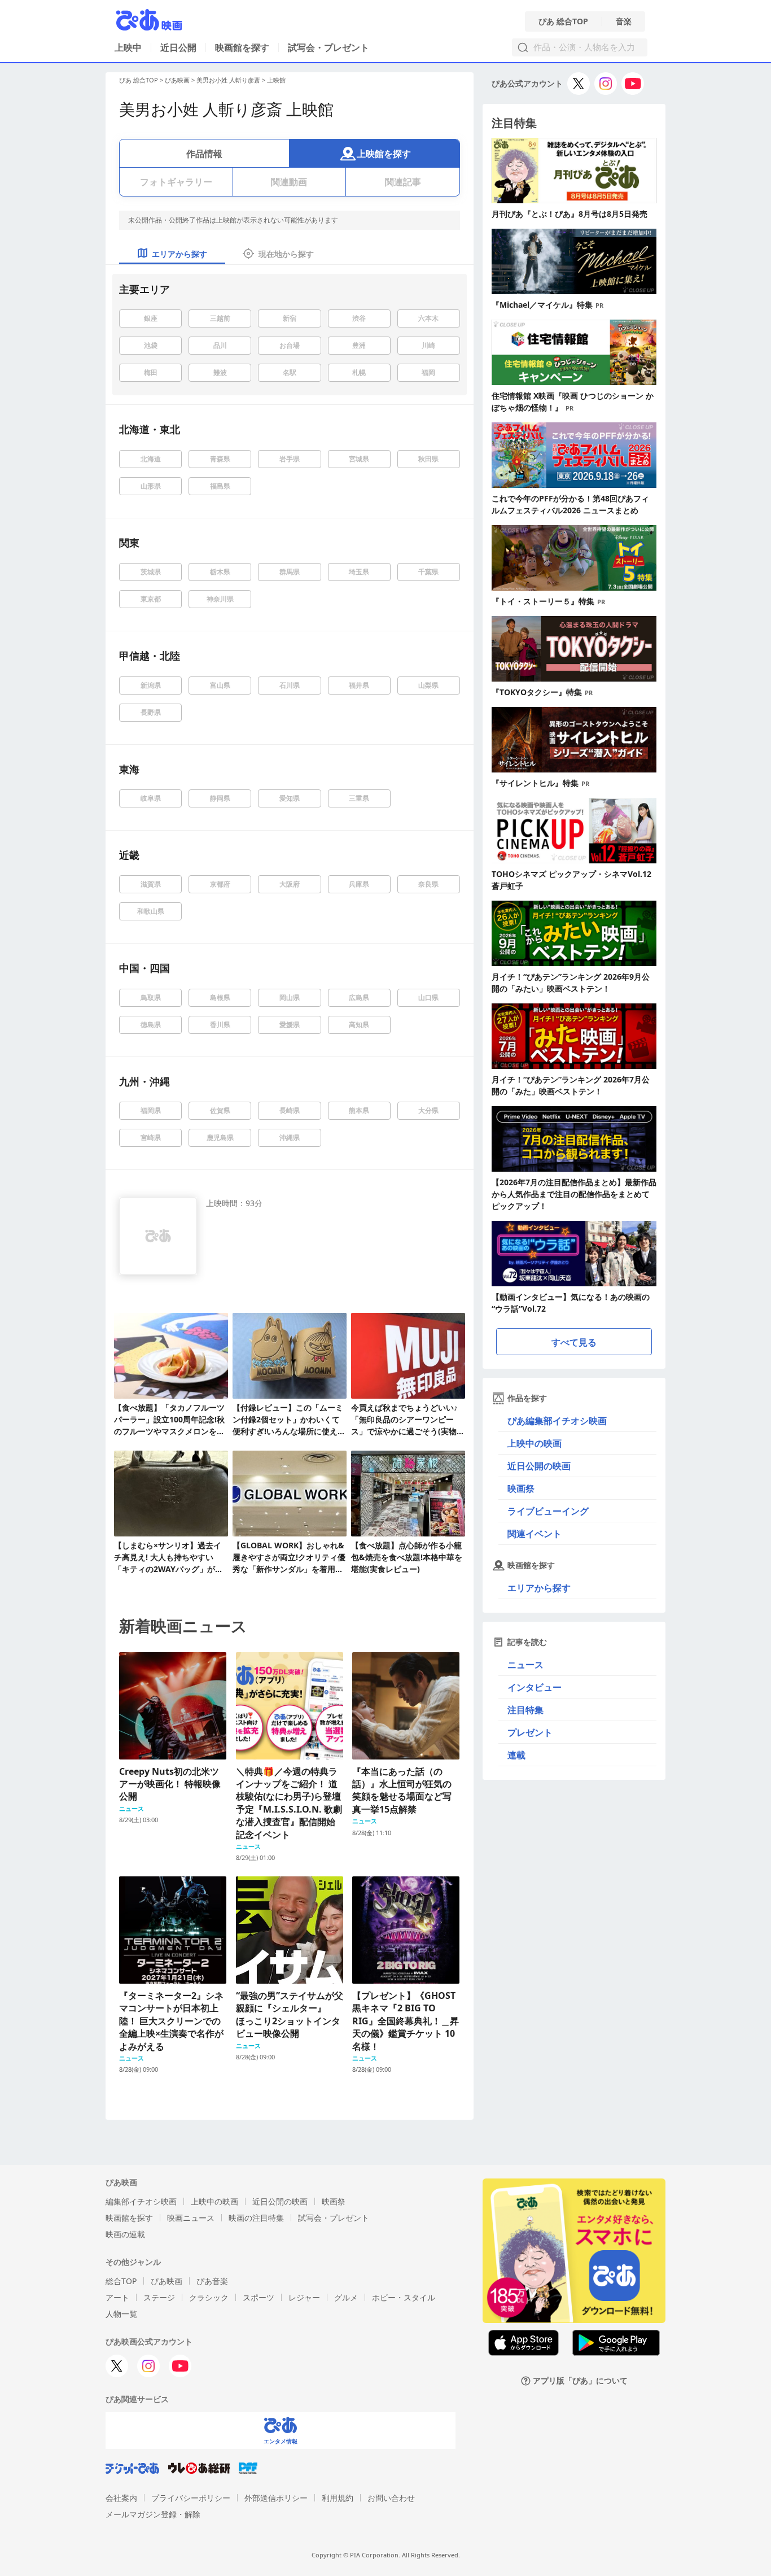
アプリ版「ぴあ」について (580, 2381)
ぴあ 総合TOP (563, 21)
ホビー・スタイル (404, 2297)
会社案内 (121, 2498)
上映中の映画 (535, 1443)
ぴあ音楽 (212, 2281)
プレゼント (530, 1732)
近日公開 (178, 47)
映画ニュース (191, 2218)
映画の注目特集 (256, 2218)
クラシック (209, 2297)
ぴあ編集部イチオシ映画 (557, 1421)
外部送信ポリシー (276, 2498)
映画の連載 (125, 2234)
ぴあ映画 (177, 80)
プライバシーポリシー (191, 2498)
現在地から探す (286, 254)
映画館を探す (242, 47)
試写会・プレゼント (328, 47)
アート (117, 2297)
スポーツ (259, 2297)
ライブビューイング (548, 1511)
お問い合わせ (391, 2498)
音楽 (624, 21)
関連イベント (535, 1534)
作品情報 (204, 154)
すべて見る (574, 1342)
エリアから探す (539, 1588)
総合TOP (121, 2281)
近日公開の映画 (539, 1466)
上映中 (128, 47)
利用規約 (338, 2498)
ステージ (159, 2297)
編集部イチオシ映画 (141, 2201)
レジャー (304, 2297)
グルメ (346, 2297)
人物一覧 (121, 2314)
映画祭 (521, 1488)
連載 (516, 1755)
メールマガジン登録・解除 (153, 2514)
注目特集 (525, 1710)
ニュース (525, 1665)
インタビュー (535, 1687)
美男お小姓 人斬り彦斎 (228, 80)
